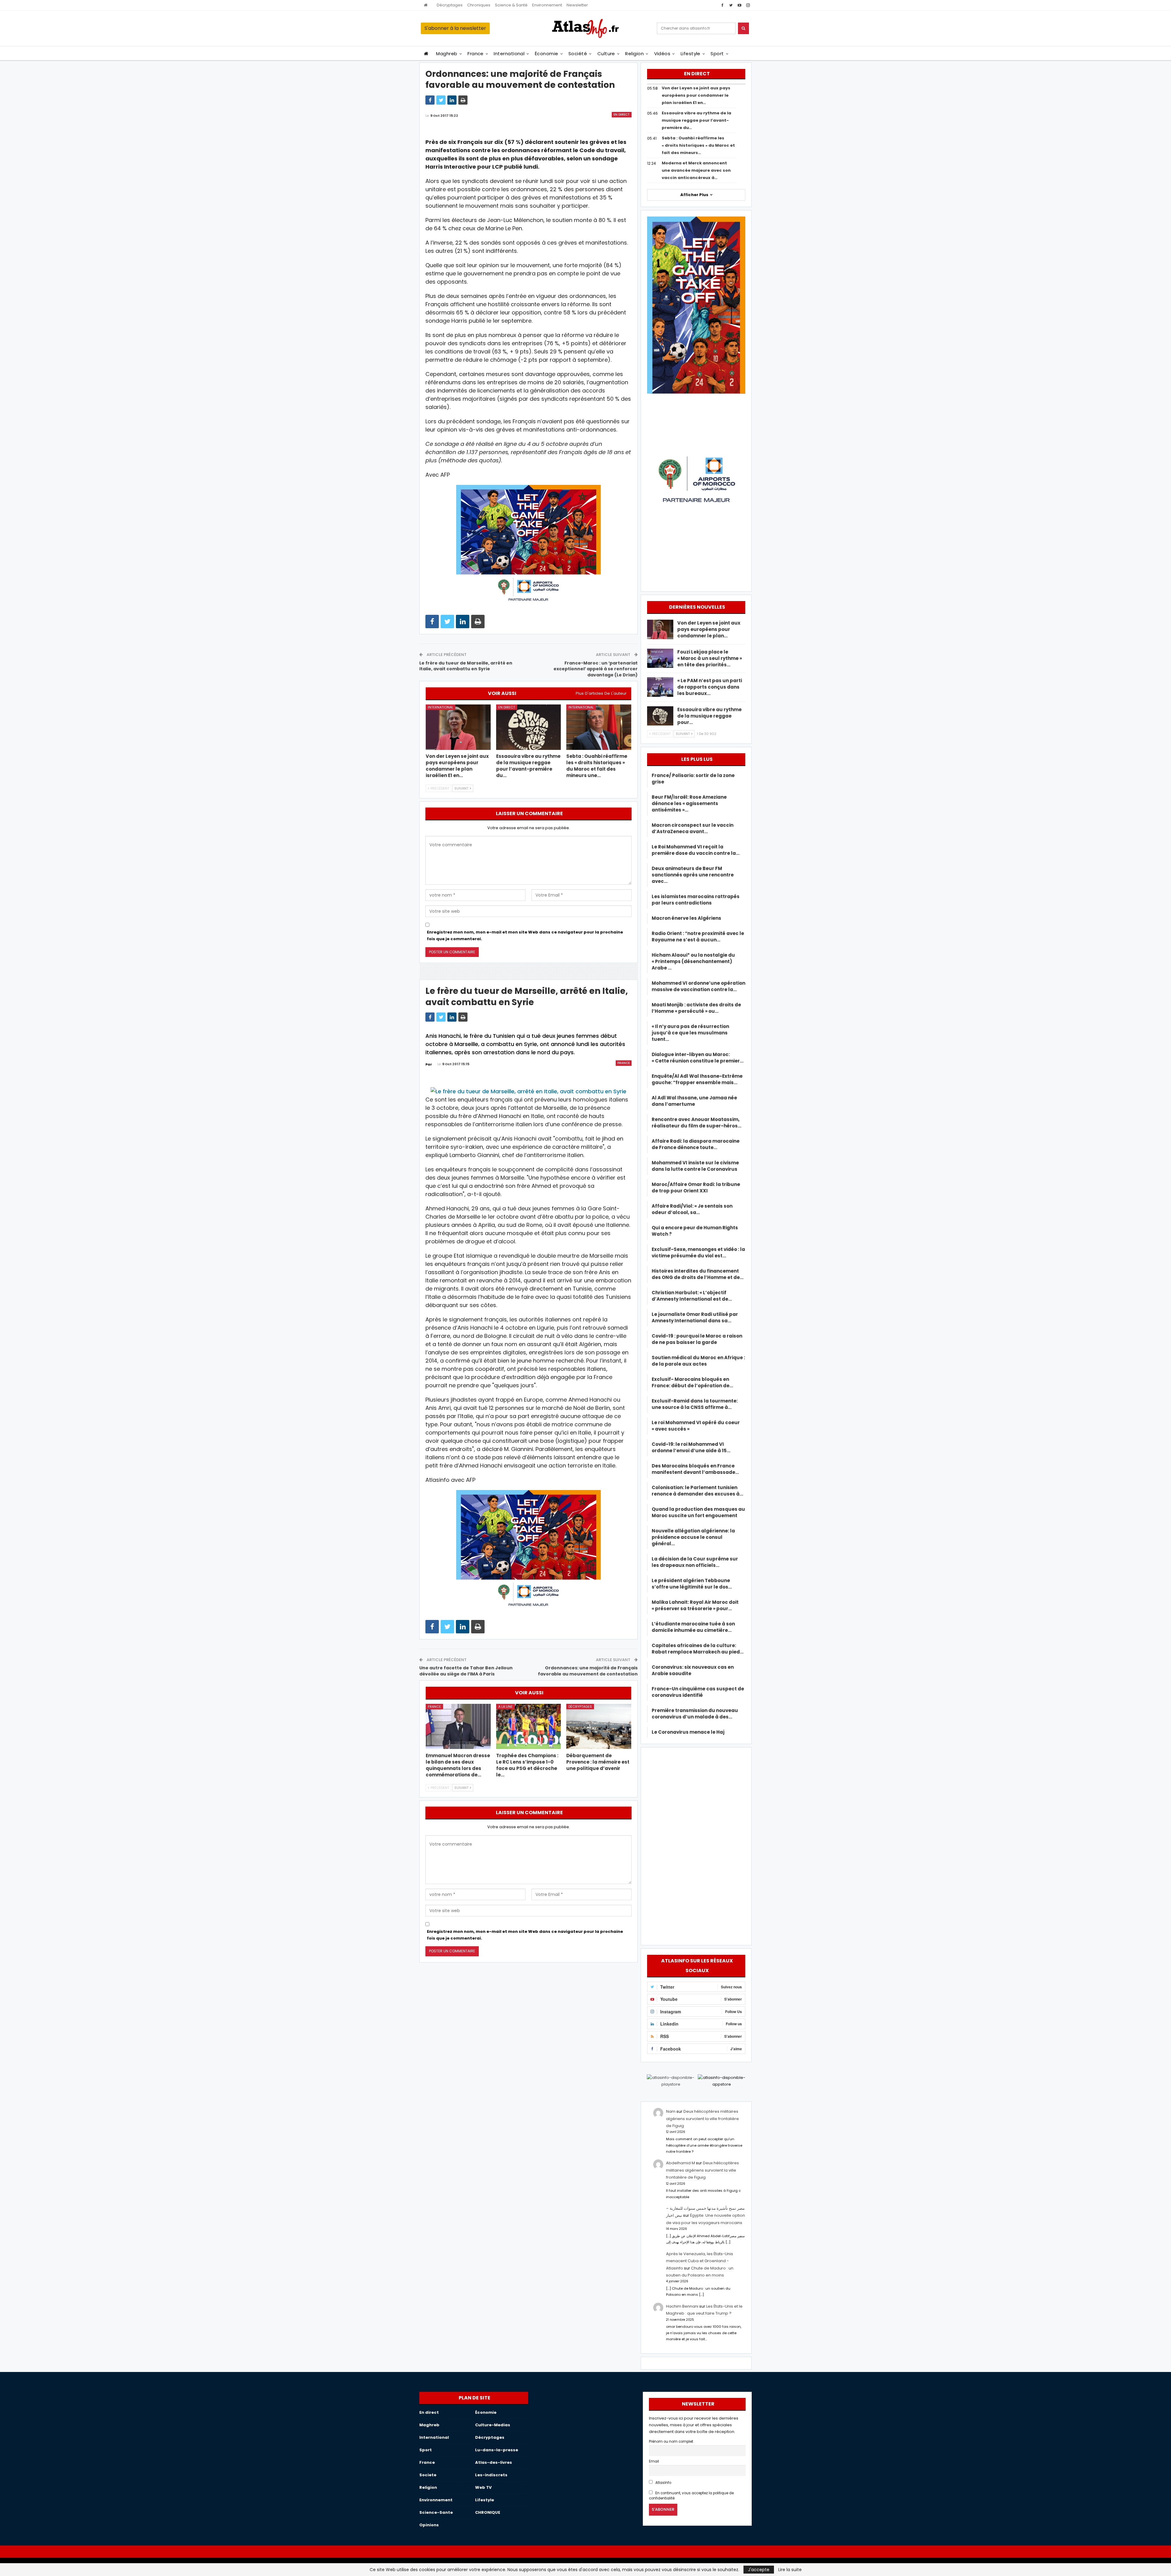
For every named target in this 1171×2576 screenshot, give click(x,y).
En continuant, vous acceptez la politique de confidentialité (691, 2496)
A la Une (505, 1707)
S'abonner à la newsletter (455, 28)
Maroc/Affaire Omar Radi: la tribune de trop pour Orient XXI (696, 1188)
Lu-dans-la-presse (497, 2450)
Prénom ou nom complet (671, 2442)
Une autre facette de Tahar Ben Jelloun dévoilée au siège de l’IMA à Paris (466, 1671)
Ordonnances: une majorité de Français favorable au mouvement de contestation (588, 1671)
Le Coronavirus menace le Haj (688, 1732)
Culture (606, 54)
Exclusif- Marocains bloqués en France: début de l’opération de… (692, 1382)
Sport (717, 54)
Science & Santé (511, 5)
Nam (671, 2111)
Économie (547, 54)
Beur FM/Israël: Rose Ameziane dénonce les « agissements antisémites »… (689, 803)
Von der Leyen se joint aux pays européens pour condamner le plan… (709, 629)
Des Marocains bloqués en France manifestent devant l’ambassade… (695, 1469)
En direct (622, 115)
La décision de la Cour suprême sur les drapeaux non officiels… (695, 1562)
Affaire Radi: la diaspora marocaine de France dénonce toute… (696, 1144)
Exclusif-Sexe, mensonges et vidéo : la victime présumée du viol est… (698, 1252)
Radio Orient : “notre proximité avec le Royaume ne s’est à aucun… (698, 937)
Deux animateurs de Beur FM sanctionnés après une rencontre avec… (693, 875)
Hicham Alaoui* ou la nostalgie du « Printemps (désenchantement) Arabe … (693, 961)
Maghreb (447, 54)
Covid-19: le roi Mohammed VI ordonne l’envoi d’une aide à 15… (691, 1447)
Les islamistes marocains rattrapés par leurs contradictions (696, 900)
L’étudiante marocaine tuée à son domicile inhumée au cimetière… (693, 1627)
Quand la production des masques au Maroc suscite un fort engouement (698, 1512)
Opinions (429, 2525)
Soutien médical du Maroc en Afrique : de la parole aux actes (698, 1361)
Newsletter (577, 5)
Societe (428, 2475)
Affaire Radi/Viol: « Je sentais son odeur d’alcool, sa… (692, 1209)
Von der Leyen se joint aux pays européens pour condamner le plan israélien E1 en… (696, 95)
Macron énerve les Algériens (686, 918)
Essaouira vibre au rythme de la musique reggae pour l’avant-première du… (697, 120)
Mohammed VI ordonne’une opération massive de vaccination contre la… (698, 986)
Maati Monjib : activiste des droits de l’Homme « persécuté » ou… (696, 1008)
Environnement (547, 5)
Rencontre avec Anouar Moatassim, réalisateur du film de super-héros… (697, 1123)
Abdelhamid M (680, 2163)
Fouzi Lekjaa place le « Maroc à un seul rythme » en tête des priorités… (710, 658)
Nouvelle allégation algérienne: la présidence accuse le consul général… (693, 1537)
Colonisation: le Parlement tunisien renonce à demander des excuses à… (697, 1491)
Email (654, 2461)
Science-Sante (436, 2512)
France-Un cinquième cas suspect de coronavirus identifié (698, 1692)
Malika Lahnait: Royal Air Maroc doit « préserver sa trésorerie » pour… (695, 1605)
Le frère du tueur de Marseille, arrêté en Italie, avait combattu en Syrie (466, 666)
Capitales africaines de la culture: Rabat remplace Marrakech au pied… (698, 1649)
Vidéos (662, 54)
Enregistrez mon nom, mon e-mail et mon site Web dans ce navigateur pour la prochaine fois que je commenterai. (525, 935)
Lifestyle (691, 54)
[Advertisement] (696, 1845)
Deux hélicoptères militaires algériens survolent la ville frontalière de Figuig (702, 2119)
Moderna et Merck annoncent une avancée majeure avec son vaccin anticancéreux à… (696, 170)
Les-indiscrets (491, 2475)
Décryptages (450, 5)
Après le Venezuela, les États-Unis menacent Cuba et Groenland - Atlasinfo (700, 2261)
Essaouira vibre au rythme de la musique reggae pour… (709, 716)
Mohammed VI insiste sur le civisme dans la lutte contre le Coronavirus (695, 1166)
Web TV (483, 2487)
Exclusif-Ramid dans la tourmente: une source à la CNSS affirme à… (695, 1404)
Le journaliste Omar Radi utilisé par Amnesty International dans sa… (695, 1317)
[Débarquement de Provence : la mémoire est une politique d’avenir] (599, 1727)
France (476, 54)
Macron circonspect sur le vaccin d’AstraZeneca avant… (693, 828)
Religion (634, 54)
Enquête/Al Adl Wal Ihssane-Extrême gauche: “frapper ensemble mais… (697, 1079)
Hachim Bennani (682, 2306)
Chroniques (479, 5)
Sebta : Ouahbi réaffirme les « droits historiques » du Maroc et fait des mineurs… (698, 145)
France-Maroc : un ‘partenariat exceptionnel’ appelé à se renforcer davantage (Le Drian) (596, 669)
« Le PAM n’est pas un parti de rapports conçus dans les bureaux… (710, 687)
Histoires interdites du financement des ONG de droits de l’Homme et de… (698, 1274)
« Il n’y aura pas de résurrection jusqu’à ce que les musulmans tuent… (690, 1033)
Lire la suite (790, 2570)
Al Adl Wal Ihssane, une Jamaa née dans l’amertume (694, 1101)
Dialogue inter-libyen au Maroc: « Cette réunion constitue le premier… (698, 1058)
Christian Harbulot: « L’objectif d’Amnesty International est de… (692, 1296)
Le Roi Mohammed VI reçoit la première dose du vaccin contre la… (696, 850)
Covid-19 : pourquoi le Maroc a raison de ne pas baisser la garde (697, 1339)
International (509, 54)
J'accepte (759, 2570)
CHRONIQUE (488, 2512)
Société (578, 54)
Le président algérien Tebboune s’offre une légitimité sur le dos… (692, 1584)
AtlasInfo (663, 2483)
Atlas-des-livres (494, 2462)
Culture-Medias (493, 2425)
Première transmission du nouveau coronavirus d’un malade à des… (695, 1714)
